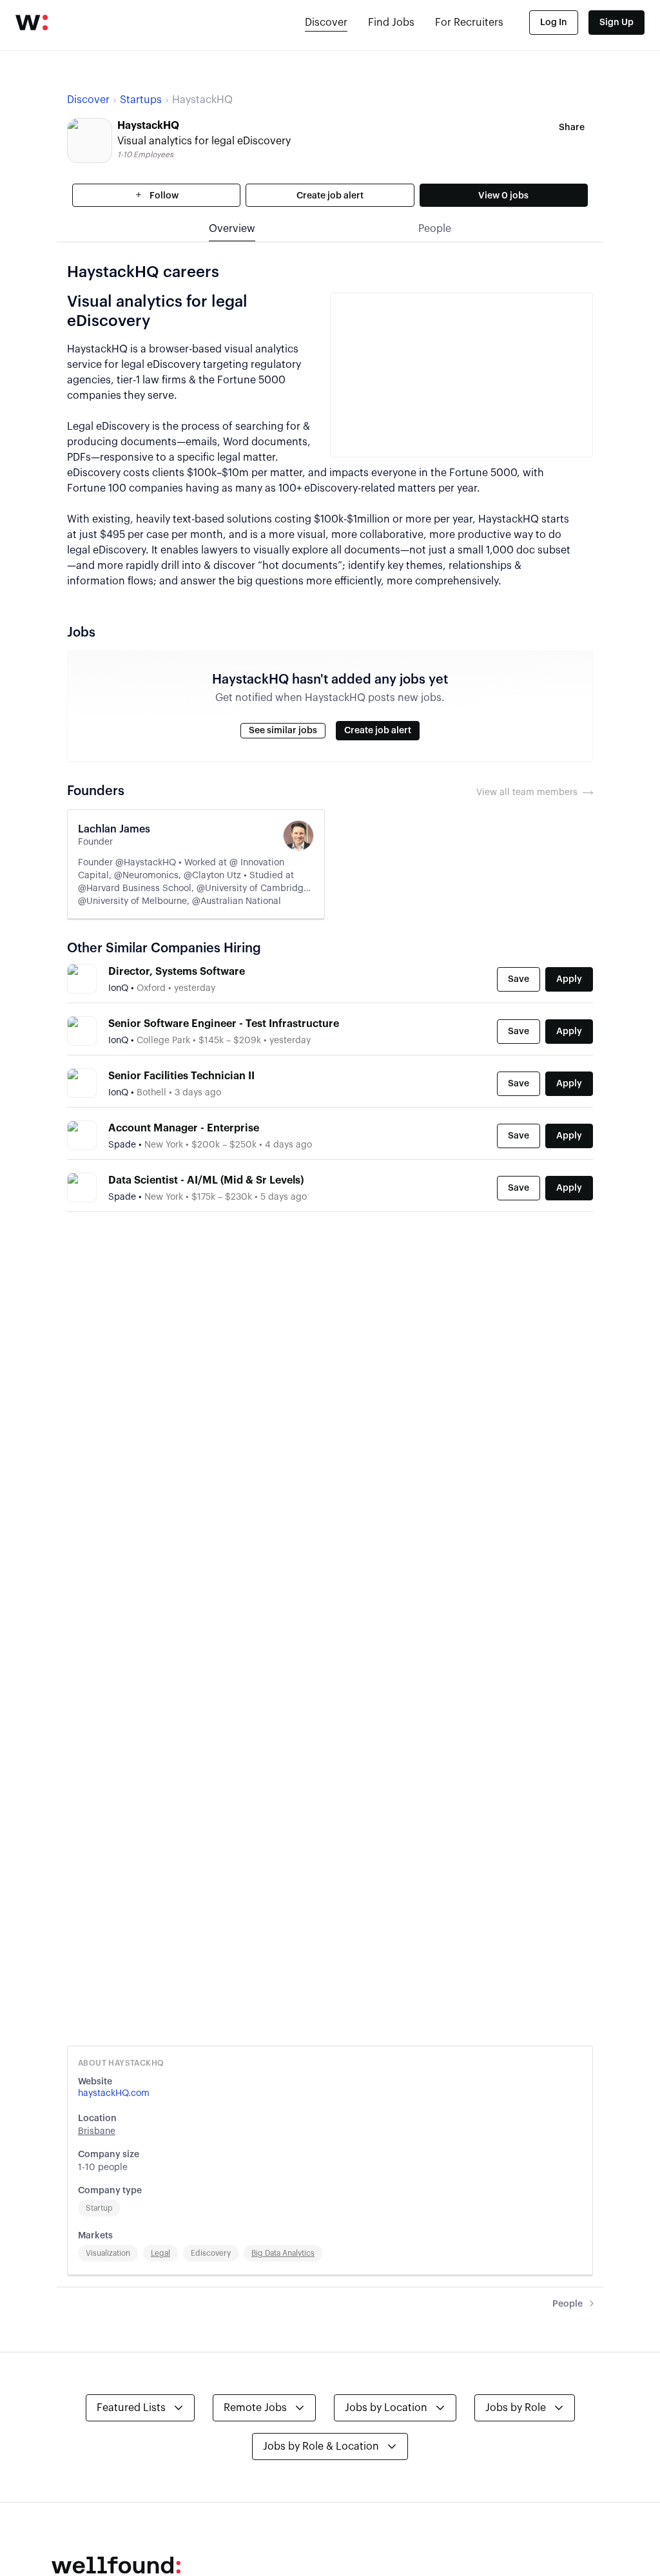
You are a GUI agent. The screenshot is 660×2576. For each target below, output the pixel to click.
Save (519, 979)
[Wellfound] (32, 23)
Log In (554, 23)
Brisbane (97, 2131)
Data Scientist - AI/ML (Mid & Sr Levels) (206, 1180)
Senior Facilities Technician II (181, 1076)
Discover (326, 23)
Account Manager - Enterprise (184, 1128)
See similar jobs (283, 731)
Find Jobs (391, 23)
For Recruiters (469, 23)
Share (572, 128)
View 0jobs (503, 196)
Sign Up (616, 23)
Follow (163, 196)
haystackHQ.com (114, 2093)
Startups (141, 100)
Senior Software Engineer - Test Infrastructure (224, 1024)
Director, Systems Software (177, 972)
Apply (569, 979)
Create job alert (330, 196)
